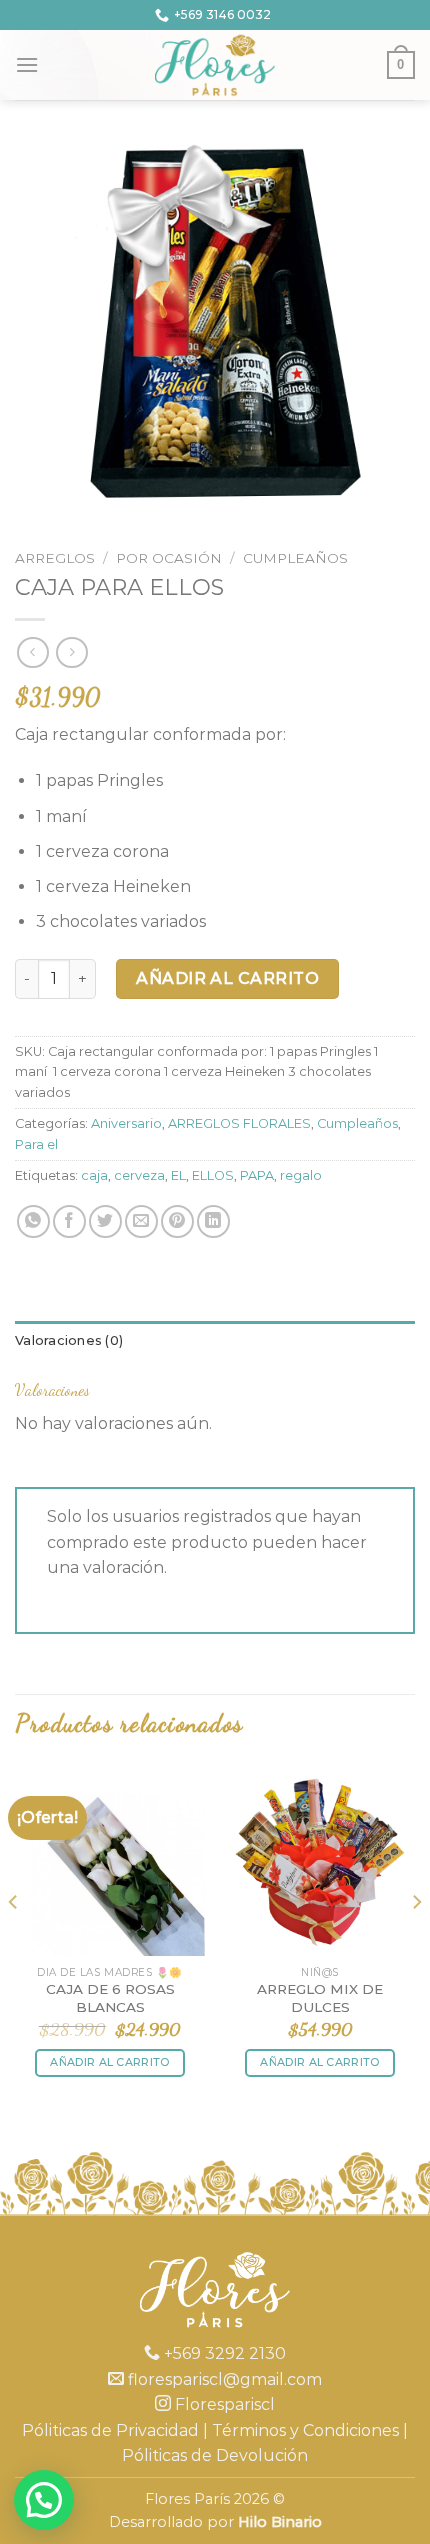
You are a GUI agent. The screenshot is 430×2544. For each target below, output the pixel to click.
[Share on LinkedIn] (213, 1221)
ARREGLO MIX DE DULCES (320, 1998)
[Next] (416, 1942)
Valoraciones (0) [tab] (69, 1340)
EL (178, 1175)
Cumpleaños (295, 558)
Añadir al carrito (227, 978)
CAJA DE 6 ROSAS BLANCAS (110, 1998)
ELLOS (213, 1175)
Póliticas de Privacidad (110, 2430)
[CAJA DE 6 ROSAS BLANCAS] (110, 1861)
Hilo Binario (280, 2522)
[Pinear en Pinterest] (177, 1221)
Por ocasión (169, 558)
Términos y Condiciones (305, 2430)
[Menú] (27, 64)
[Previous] (14, 1942)
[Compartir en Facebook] (69, 1221)
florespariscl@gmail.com (223, 2379)
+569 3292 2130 (223, 2353)
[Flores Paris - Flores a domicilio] (215, 65)
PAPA (257, 1175)
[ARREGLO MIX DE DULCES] (320, 1861)
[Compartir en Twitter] (105, 1221)
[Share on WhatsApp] (33, 1221)
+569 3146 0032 (222, 14)
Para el (36, 1144)
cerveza (139, 1175)
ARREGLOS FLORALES (239, 1123)
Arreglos (55, 558)
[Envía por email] (141, 1221)
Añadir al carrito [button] (110, 2062)
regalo (301, 1175)
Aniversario (126, 1123)
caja (94, 1175)
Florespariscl (223, 2404)
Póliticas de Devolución (215, 2455)
